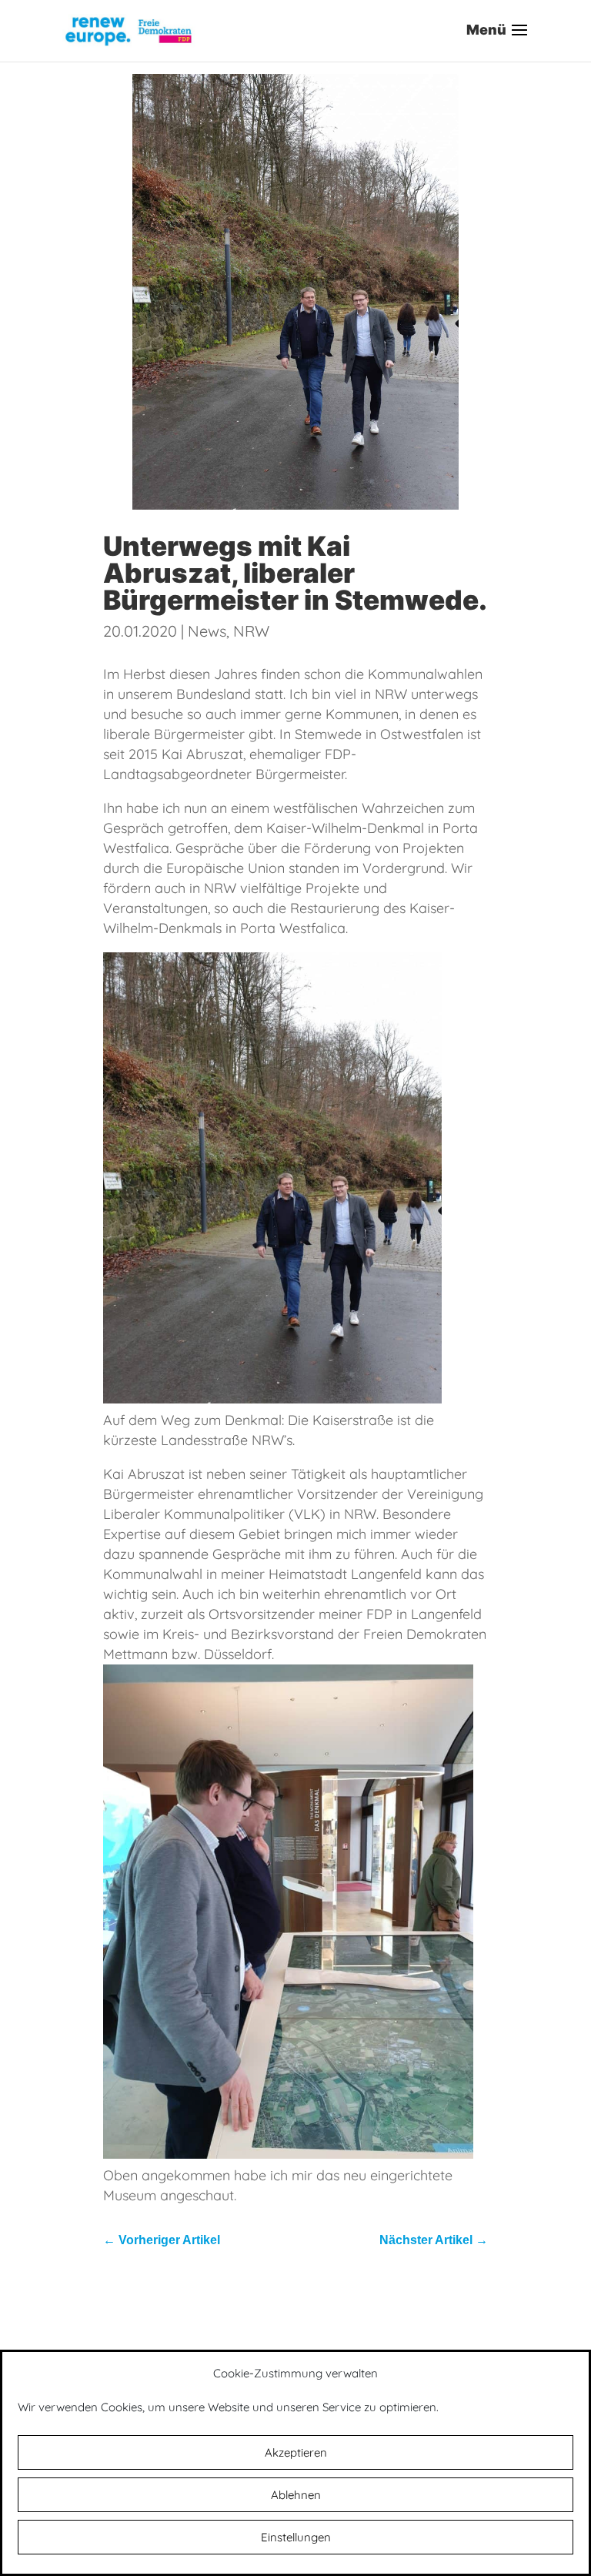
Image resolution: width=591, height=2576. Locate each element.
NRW (251, 631)
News (207, 631)
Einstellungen (296, 2537)
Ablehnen (296, 2495)
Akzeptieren (296, 2452)
